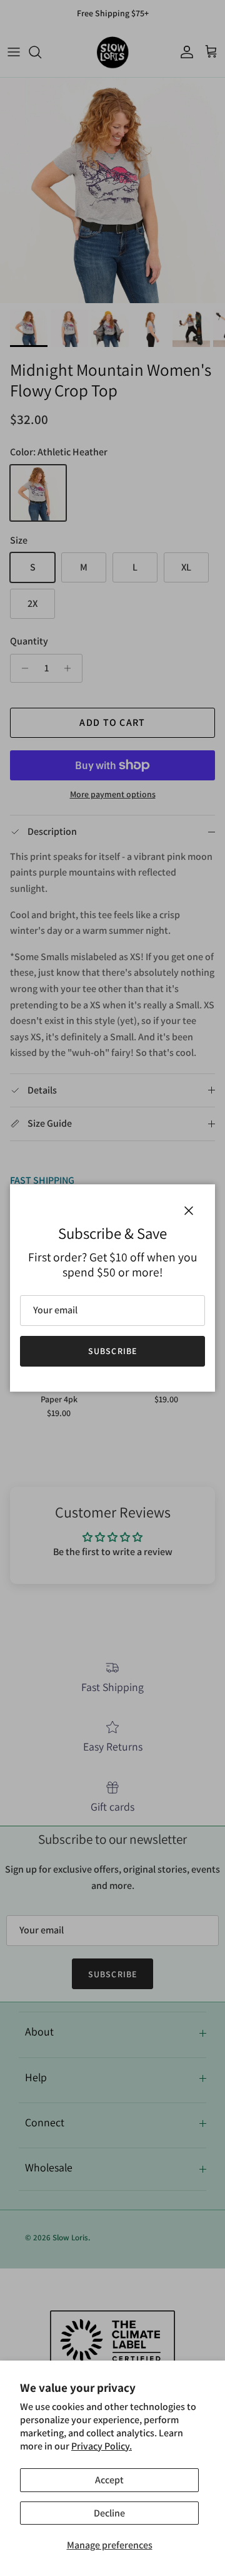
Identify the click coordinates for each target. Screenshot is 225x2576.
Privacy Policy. (102, 2446)
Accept (109, 2480)
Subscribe (112, 1351)
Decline (109, 2513)
